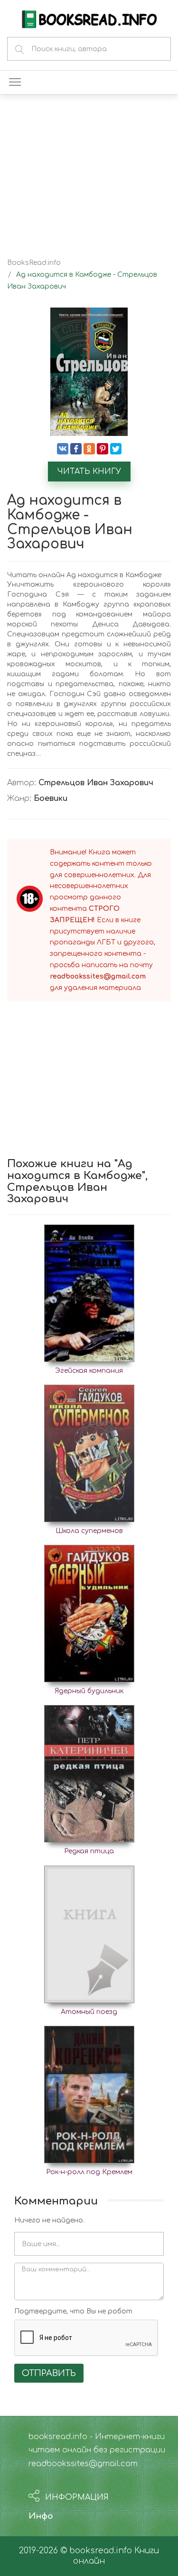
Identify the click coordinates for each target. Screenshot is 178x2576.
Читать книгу (89, 472)
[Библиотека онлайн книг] (89, 18)
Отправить (49, 2373)
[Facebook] (76, 449)
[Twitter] (116, 449)
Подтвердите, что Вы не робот (73, 2311)
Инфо (41, 2516)
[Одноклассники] (89, 449)
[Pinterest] (103, 449)
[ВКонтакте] (63, 449)
